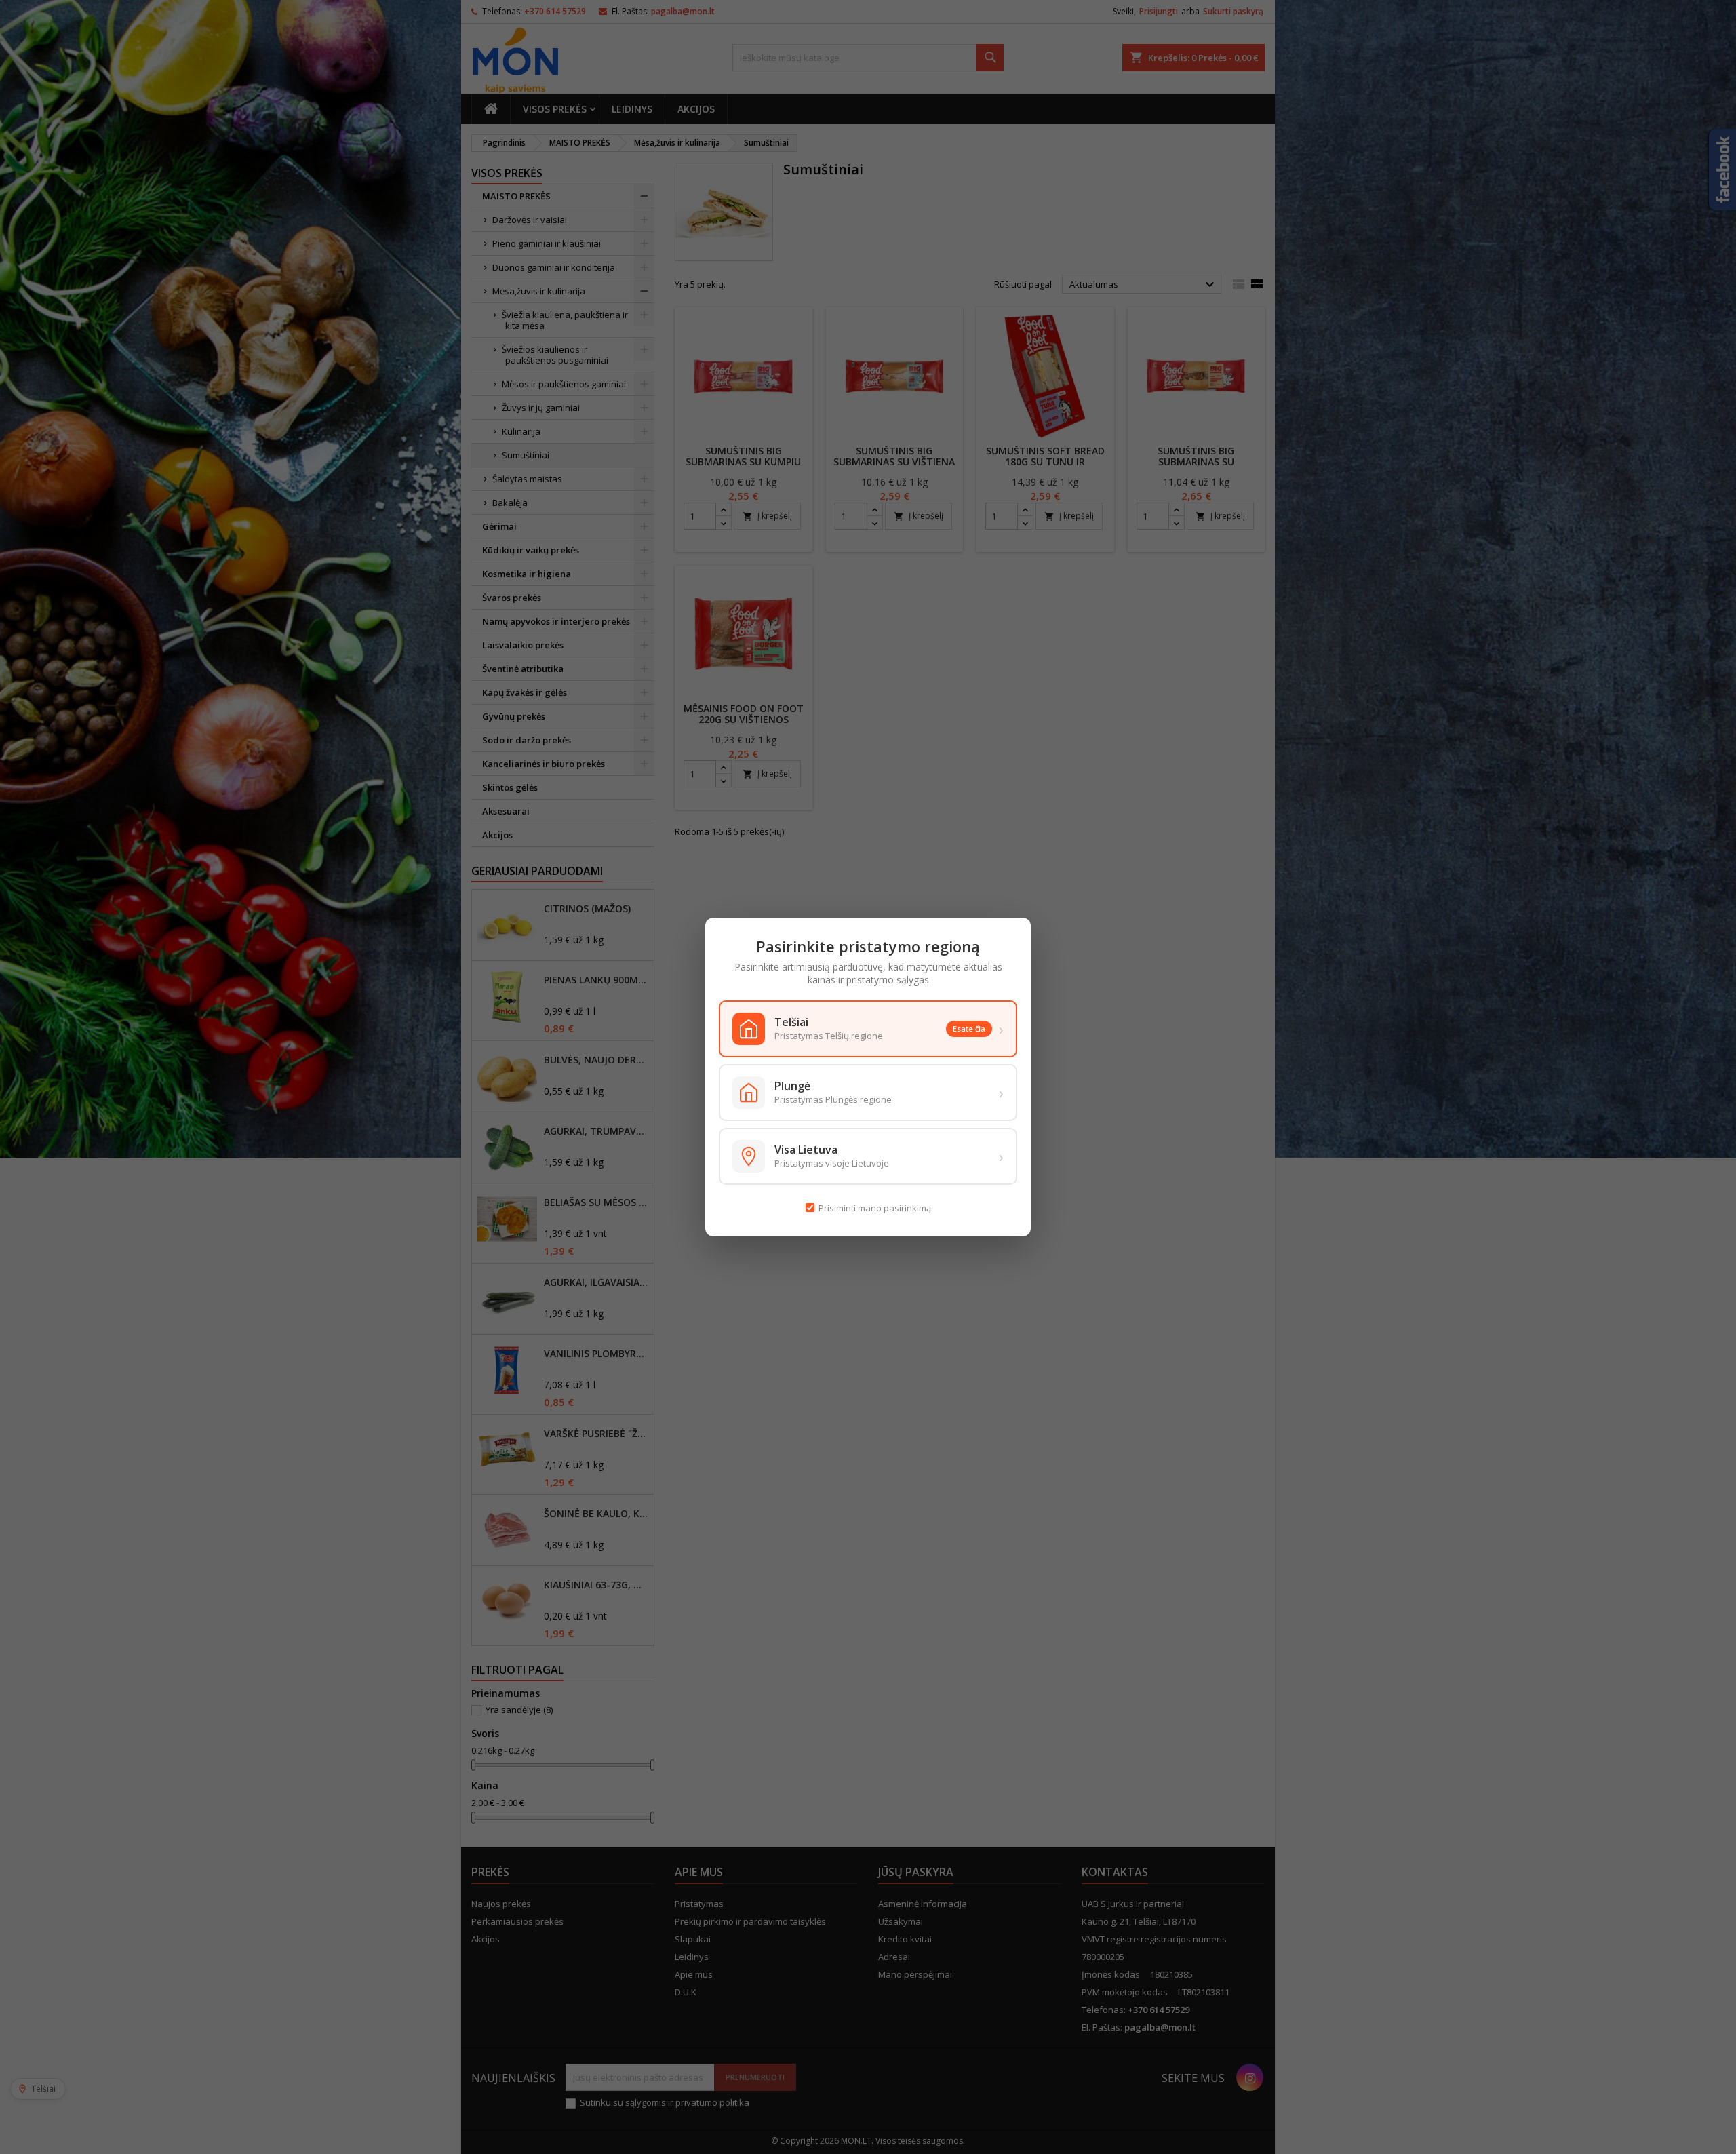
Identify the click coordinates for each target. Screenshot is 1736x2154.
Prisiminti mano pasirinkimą (875, 1208)
